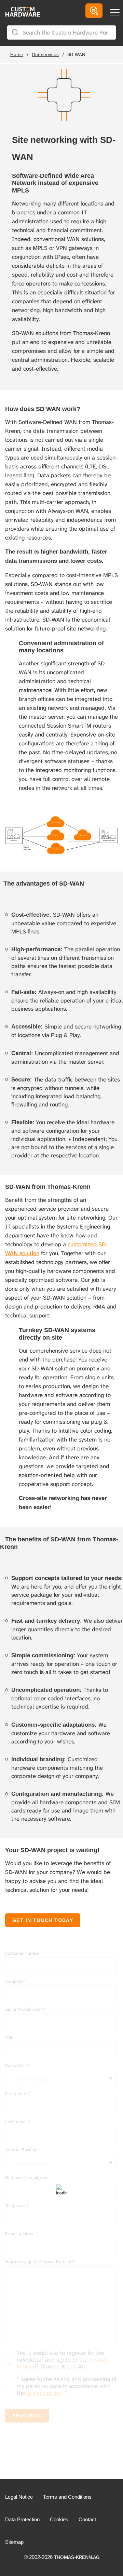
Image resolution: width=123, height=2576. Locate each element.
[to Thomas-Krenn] (94, 11)
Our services (45, 54)
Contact (87, 2519)
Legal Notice (19, 2497)
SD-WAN (76, 54)
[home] (20, 17)
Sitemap (14, 2542)
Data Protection (22, 2519)
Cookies (59, 2519)
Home (17, 54)
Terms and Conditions (67, 2497)
